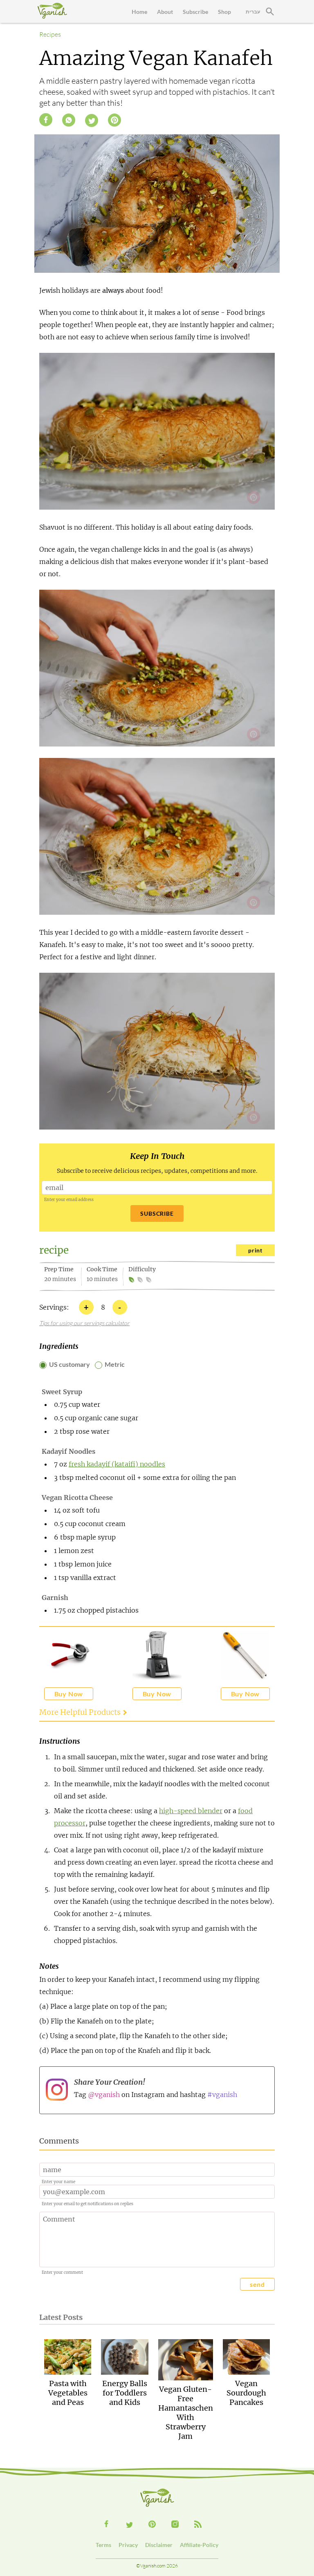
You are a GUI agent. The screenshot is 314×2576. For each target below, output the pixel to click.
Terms (103, 2545)
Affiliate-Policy (199, 2545)
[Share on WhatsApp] (69, 120)
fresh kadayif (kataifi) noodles (117, 1464)
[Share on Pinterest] (114, 120)
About (165, 12)
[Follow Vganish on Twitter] (129, 2525)
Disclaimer (159, 2545)
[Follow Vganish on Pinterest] (152, 2524)
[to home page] (52, 11)
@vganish (104, 2095)
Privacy (128, 2545)
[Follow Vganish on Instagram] (175, 2524)
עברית (253, 12)
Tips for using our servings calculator (84, 1323)
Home (139, 12)
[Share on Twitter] (92, 120)
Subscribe (195, 12)
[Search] (270, 11)
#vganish (222, 2095)
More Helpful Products (80, 1712)
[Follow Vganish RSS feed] (198, 2524)
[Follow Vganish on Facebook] (106, 2524)
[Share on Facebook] (46, 120)
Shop (224, 12)
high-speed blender (191, 1811)
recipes (50, 34)
